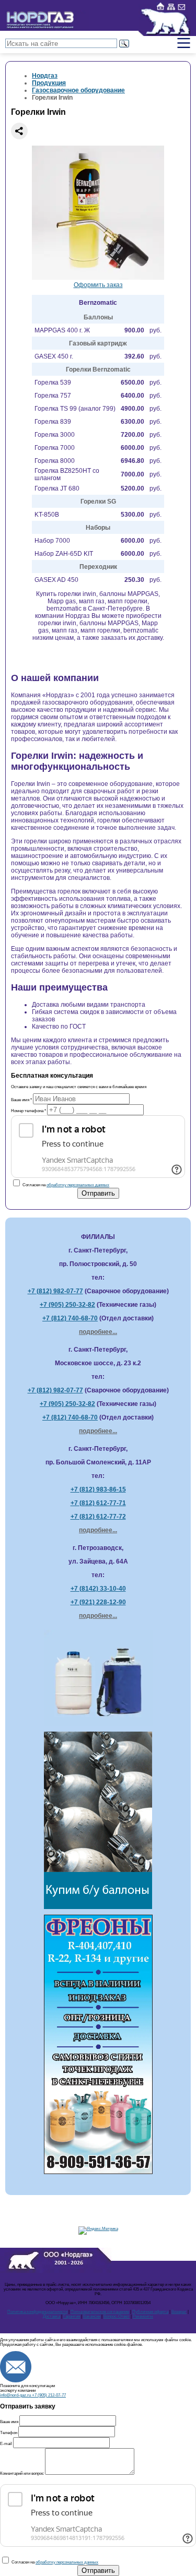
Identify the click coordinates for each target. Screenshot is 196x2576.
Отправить (98, 1193)
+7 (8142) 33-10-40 (98, 1589)
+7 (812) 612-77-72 (98, 1517)
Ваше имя (21, 1100)
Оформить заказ (98, 285)
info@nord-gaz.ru (16, 2395)
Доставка (51, 2316)
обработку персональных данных (78, 1185)
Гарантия (72, 2316)
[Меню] (184, 43)
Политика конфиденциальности (37, 2312)
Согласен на (65, 1185)
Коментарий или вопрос (22, 2473)
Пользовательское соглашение (100, 2312)
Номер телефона (28, 1111)
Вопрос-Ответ (117, 2316)
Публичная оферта (150, 2312)
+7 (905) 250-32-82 (67, 1305)
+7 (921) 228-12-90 (98, 1602)
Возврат (179, 2312)
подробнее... (98, 1332)
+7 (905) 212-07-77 (49, 2395)
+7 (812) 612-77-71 (98, 1503)
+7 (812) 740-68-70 (70, 1318)
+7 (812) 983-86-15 (98, 1489)
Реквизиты (143, 2316)
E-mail (6, 2444)
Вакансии (92, 2316)
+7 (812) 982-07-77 (55, 1291)
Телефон (9, 2433)
